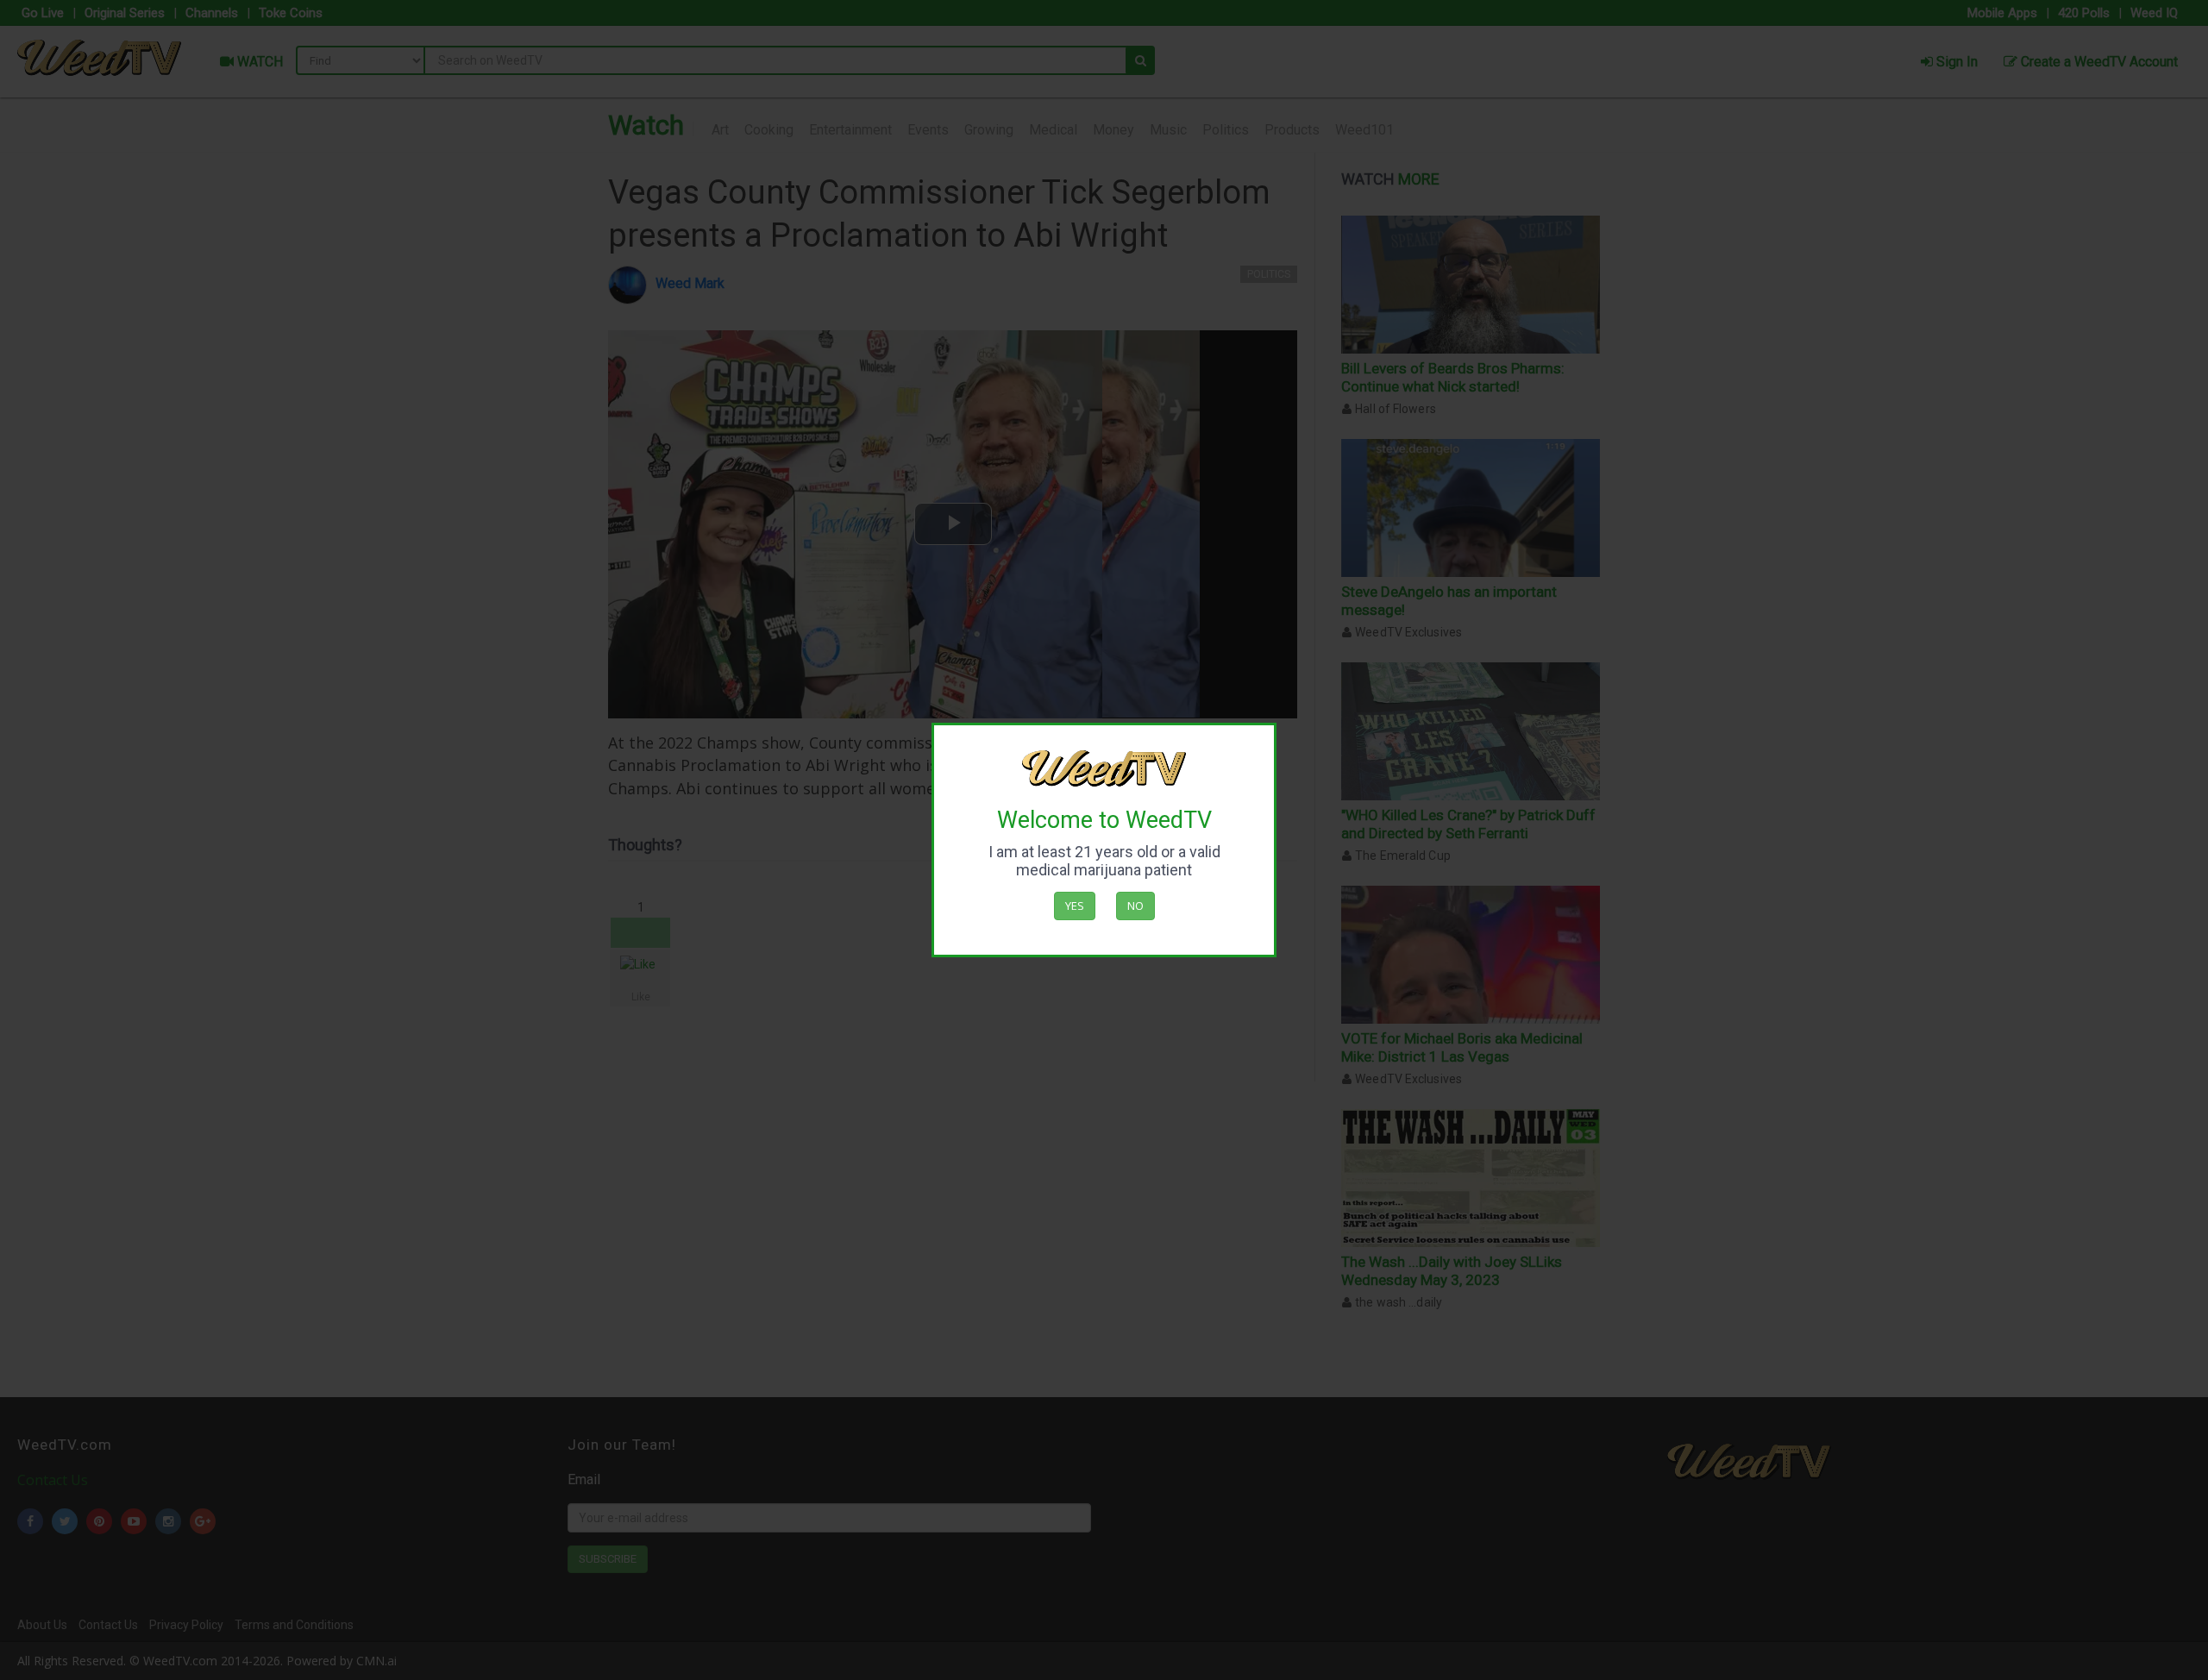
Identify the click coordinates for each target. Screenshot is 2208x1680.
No (1135, 906)
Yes (1075, 906)
